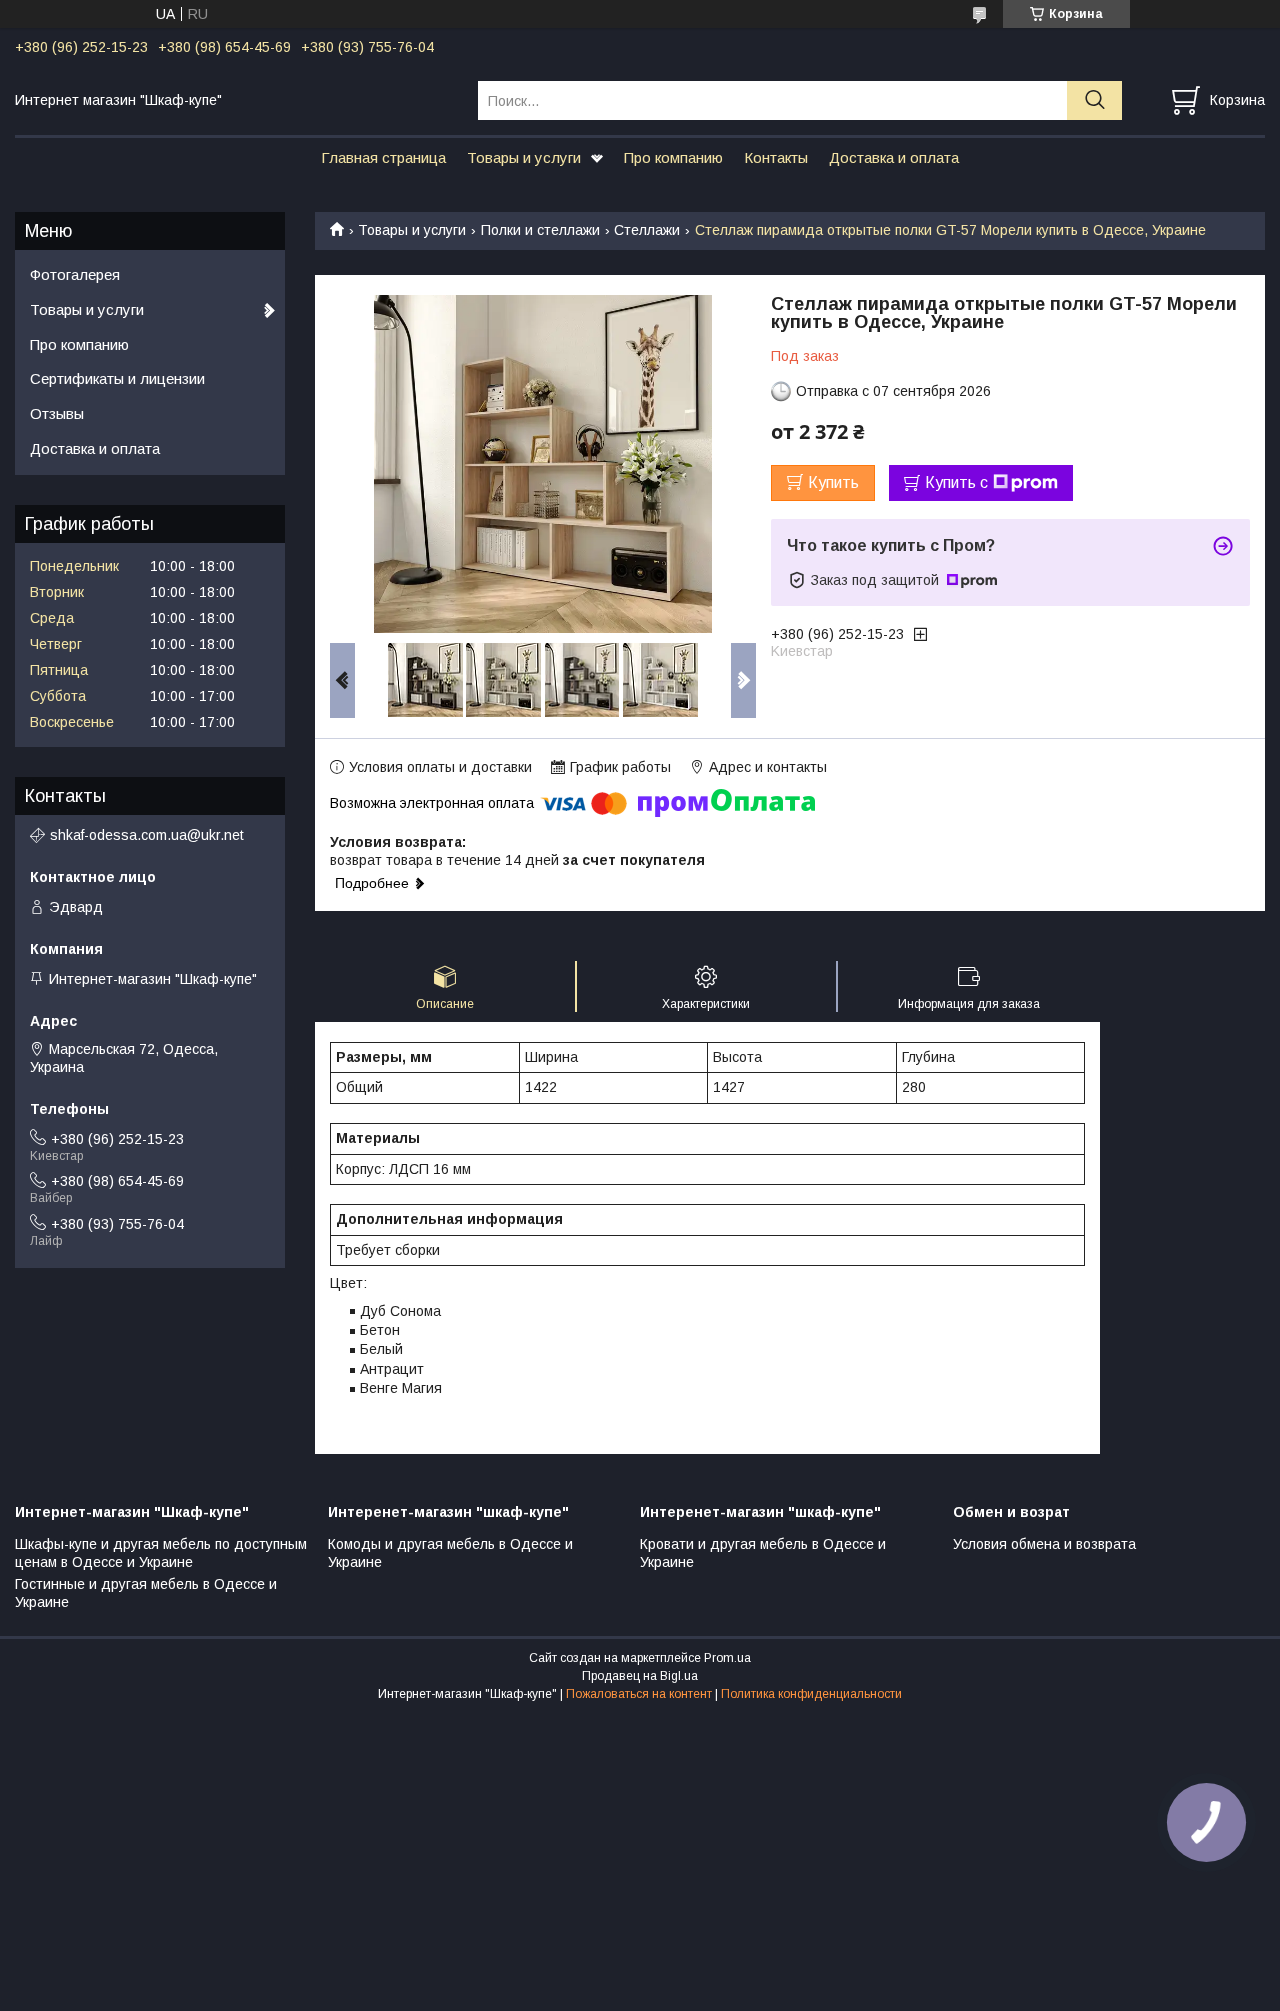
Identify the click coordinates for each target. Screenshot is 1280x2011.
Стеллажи (647, 230)
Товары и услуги (524, 157)
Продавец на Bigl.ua (640, 1676)
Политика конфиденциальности (811, 1694)
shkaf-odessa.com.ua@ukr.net (147, 835)
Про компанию (673, 157)
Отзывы (57, 413)
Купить (833, 482)
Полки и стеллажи (540, 230)
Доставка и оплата (894, 157)
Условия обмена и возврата (1044, 1544)
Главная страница (383, 157)
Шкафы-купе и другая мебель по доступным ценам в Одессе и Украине (161, 1553)
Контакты (776, 157)
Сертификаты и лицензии (117, 378)
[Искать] (1094, 100)
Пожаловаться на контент (639, 1694)
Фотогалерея (75, 274)
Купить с (956, 482)
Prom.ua (727, 1658)
